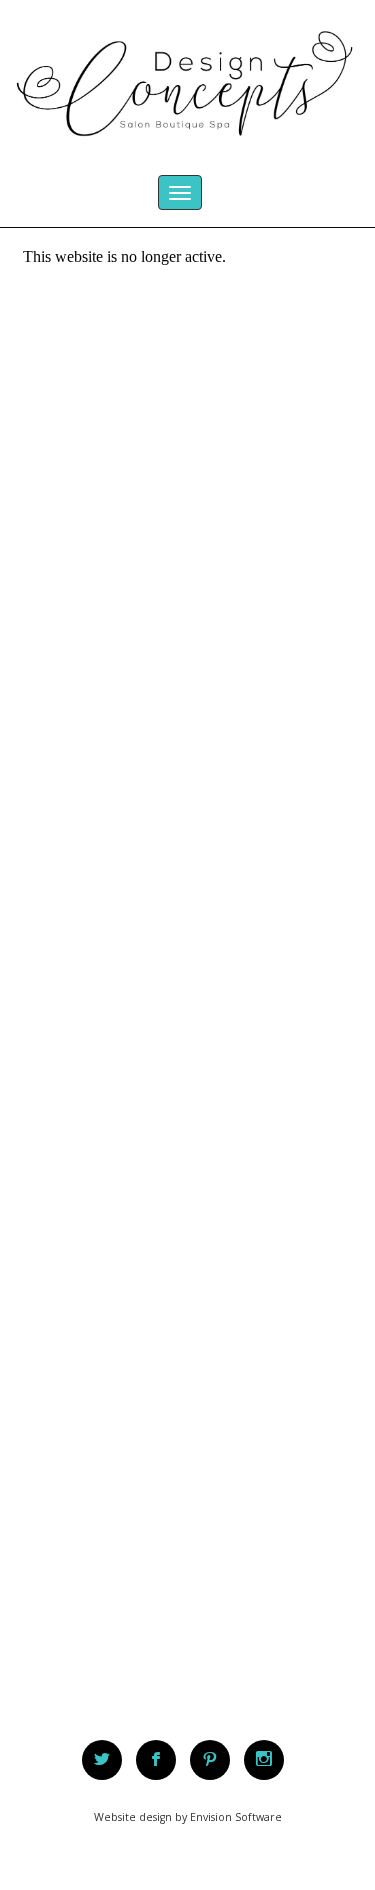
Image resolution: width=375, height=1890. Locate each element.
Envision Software (236, 1817)
